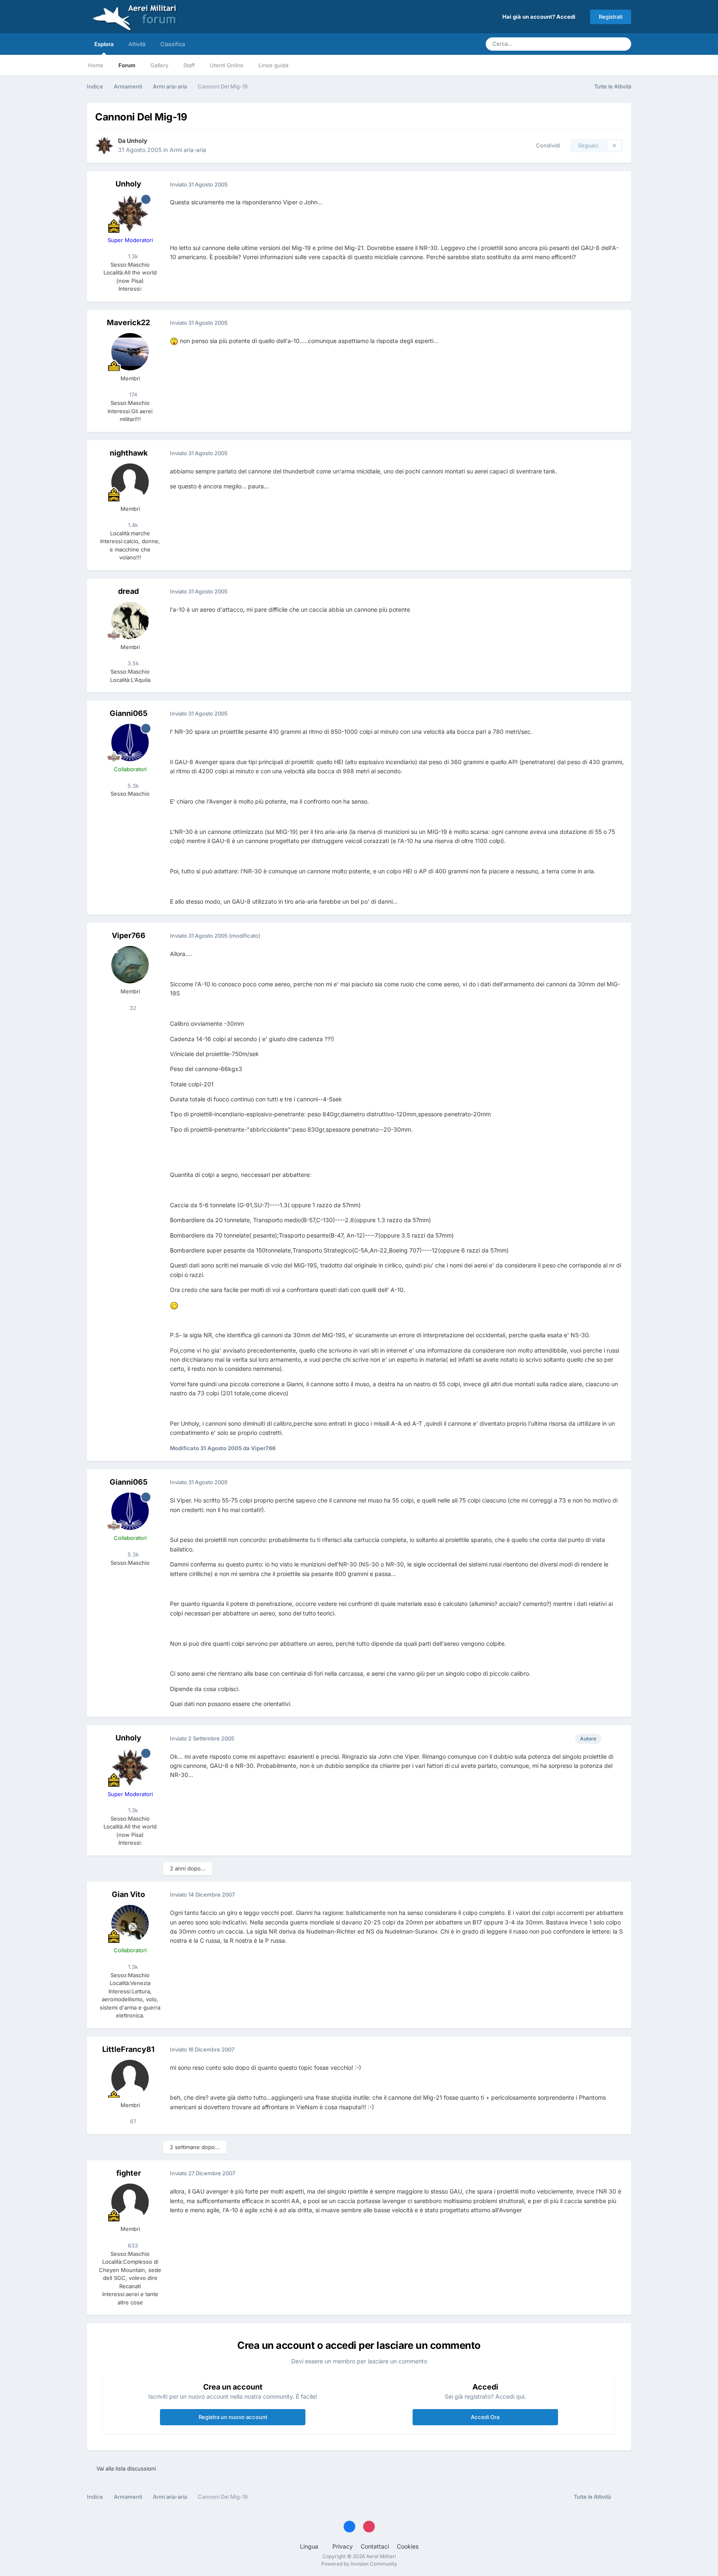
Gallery (159, 65)
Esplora (104, 44)
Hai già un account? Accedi (540, 17)
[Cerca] (622, 44)
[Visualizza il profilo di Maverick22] (130, 352)
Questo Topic (587, 44)
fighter (129, 2173)
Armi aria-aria (188, 150)
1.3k (132, 256)
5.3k (132, 786)
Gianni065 (129, 713)
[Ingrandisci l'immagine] (174, 341)
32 (132, 1008)
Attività (137, 44)
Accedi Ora (485, 2417)
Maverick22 (128, 322)
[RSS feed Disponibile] (623, 2497)
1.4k (132, 525)
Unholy (137, 141)
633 (132, 2245)
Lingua (310, 2546)
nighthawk (129, 453)
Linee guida (273, 65)
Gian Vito (128, 1894)
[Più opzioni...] (616, 184)
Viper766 (129, 935)
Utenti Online (227, 65)
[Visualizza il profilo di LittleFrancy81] (130, 2078)
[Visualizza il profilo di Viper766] (130, 965)
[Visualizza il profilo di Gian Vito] (130, 1924)
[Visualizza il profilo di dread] (130, 620)
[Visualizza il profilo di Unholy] (104, 145)
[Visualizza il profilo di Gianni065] (130, 743)
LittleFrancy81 (128, 2049)
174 (132, 395)
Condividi (546, 145)
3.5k (132, 663)
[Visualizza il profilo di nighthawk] (130, 482)
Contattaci (375, 2546)
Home (96, 65)
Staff (189, 65)
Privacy (343, 2546)
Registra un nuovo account (233, 2417)
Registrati (611, 17)
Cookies (408, 2546)
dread (128, 591)
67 (132, 2121)
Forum (127, 65)
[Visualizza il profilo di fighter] (130, 2202)
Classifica (173, 44)
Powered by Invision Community (359, 2564)
